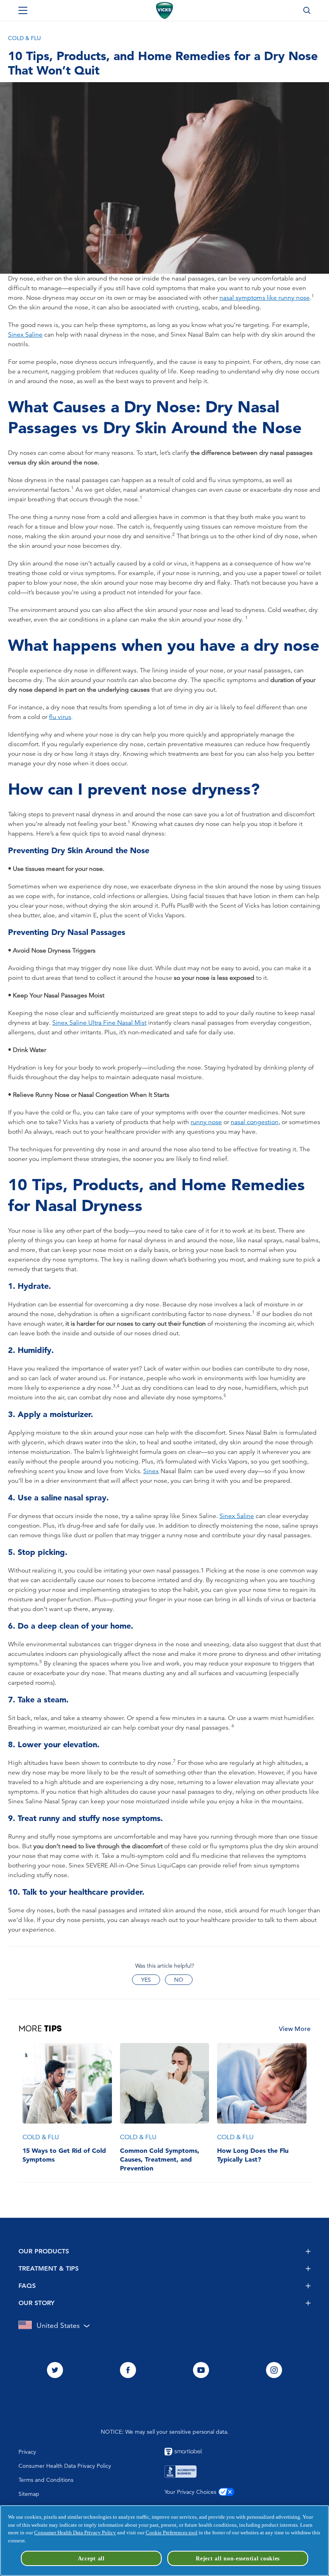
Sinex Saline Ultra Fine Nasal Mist (99, 1023)
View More (295, 2029)
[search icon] (307, 10)
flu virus (60, 717)
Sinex (151, 1471)
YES (146, 1980)
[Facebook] (128, 2371)
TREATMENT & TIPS (49, 2268)
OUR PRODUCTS (44, 2251)
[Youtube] (201, 2371)
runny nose (206, 1122)
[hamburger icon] (23, 10)
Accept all (91, 2558)
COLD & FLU (24, 38)
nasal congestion (255, 1122)
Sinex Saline (25, 335)
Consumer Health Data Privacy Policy (75, 2533)
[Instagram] (274, 2371)
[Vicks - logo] (164, 10)
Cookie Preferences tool (172, 2533)
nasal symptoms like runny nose (265, 298)
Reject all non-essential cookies (238, 2558)
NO (179, 1980)
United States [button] (58, 2325)
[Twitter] (55, 2371)
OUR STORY (37, 2303)
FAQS (27, 2286)
